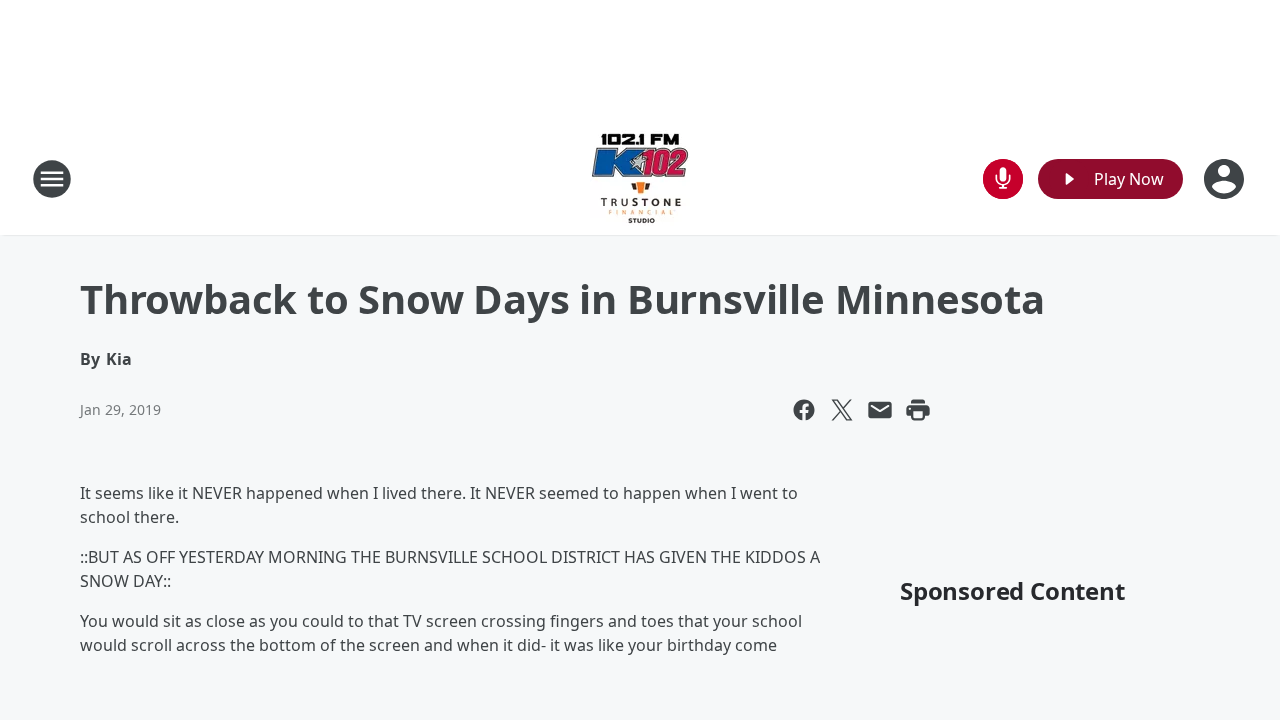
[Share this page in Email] (880, 410)
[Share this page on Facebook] (804, 410)
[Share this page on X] (842, 410)
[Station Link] (640, 178)
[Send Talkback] (1003, 179)
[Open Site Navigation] (52, 179)
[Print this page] (918, 410)
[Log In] (1226, 179)
